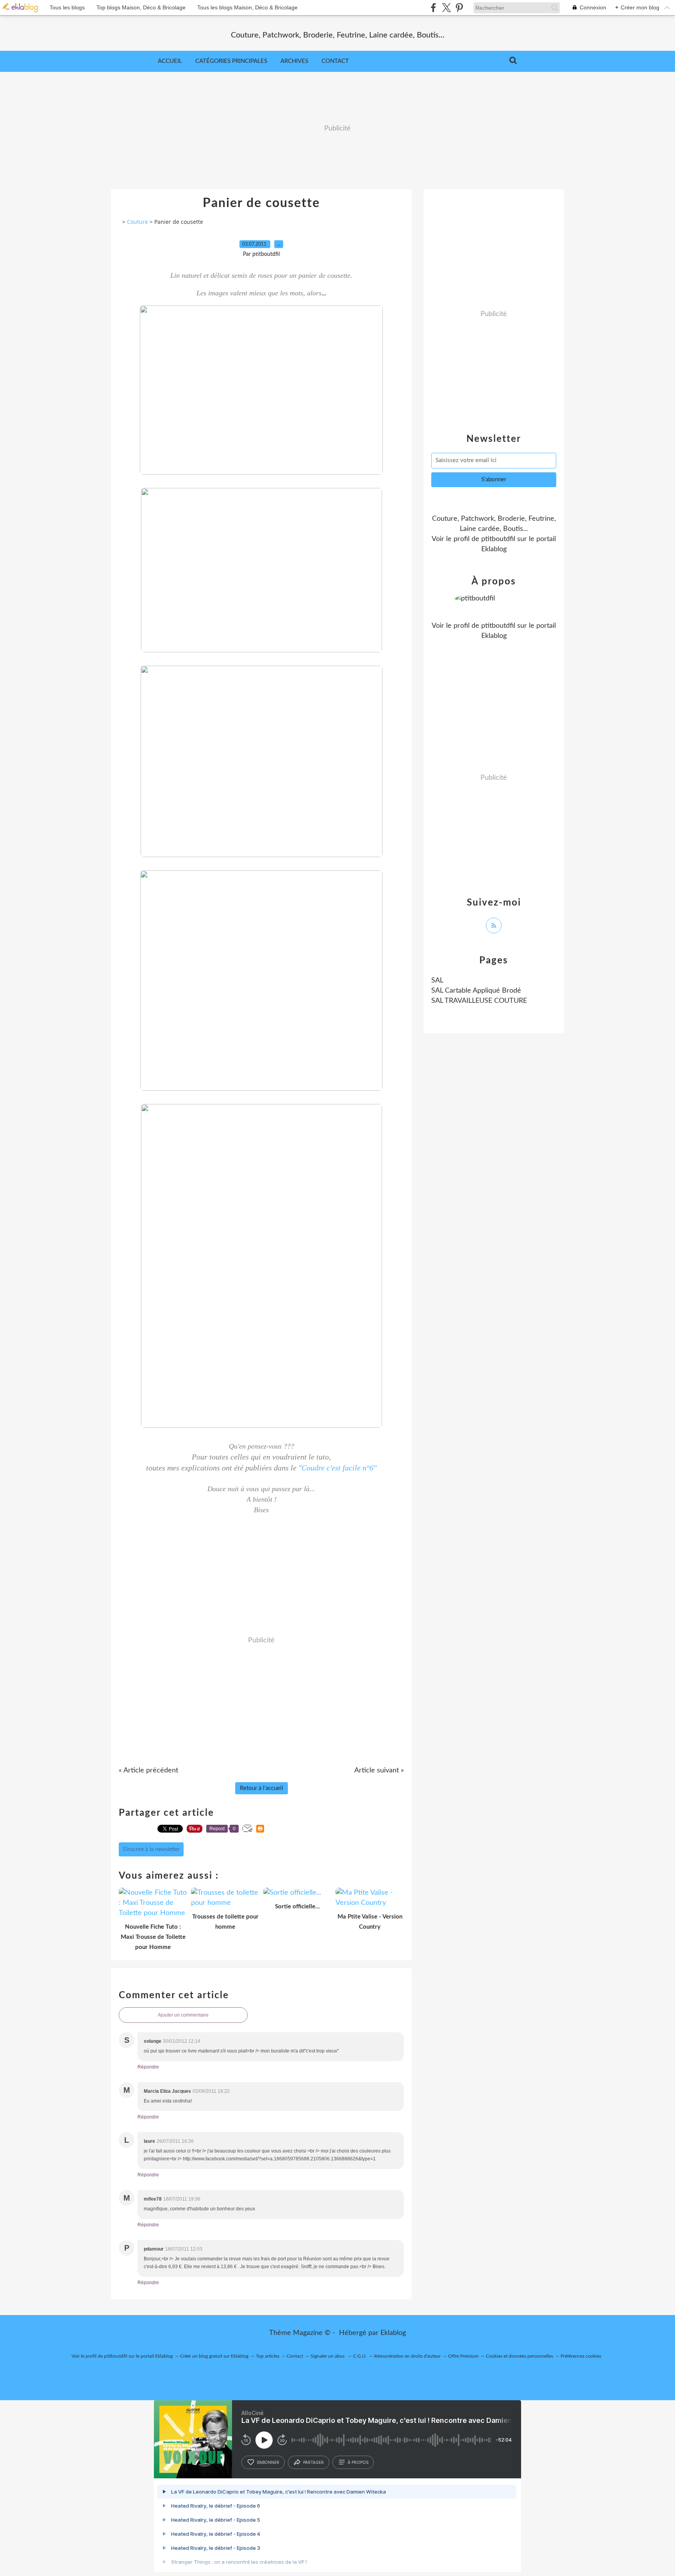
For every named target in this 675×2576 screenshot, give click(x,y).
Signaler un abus (328, 2356)
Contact (335, 61)
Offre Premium (463, 2356)
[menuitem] (170, 61)
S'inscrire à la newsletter (151, 1849)
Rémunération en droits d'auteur (407, 2356)
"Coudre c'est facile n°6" (337, 1468)
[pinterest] (459, 8)
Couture (137, 222)
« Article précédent (148, 1770)
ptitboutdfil (498, 539)
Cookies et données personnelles (520, 2356)
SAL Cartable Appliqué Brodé (476, 991)
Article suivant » (379, 1770)
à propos (358, 2462)
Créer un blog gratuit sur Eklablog (214, 2356)
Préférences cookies (581, 2356)
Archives (294, 61)
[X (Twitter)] (446, 8)
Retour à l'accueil (262, 1788)
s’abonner (268, 2462)
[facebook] (433, 8)
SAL (437, 981)
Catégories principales (231, 61)
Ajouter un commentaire (183, 2015)
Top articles (268, 2356)
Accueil (170, 61)
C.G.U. (360, 2356)
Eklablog (393, 2333)
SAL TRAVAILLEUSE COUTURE (479, 1001)
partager (313, 2462)
